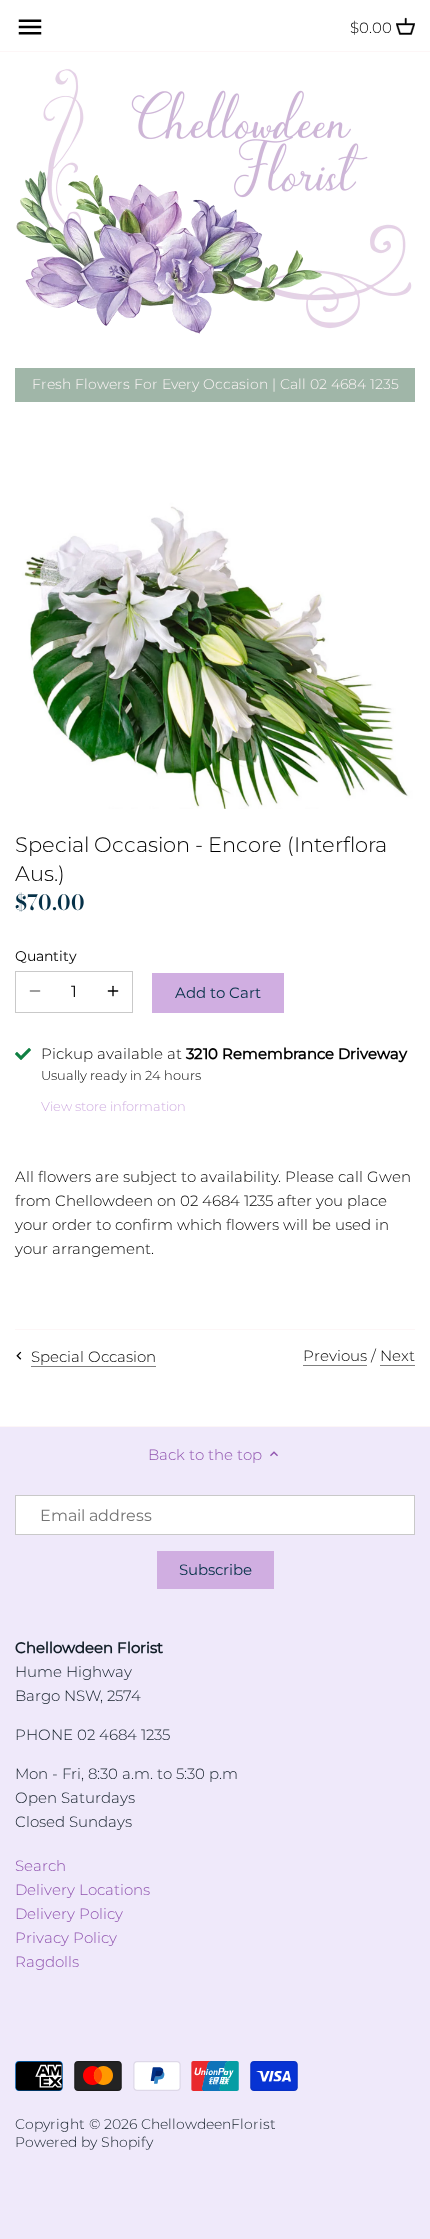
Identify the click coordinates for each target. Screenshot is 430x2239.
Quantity (46, 956)
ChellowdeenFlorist (208, 2124)
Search (40, 1865)
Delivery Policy (69, 1913)
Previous (335, 1355)
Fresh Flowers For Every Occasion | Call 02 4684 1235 (215, 384)
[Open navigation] (30, 27)
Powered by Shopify (84, 2142)
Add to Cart (218, 992)
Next (397, 1355)
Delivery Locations (82, 1889)
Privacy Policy (66, 1937)
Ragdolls (47, 1961)
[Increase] (113, 992)
